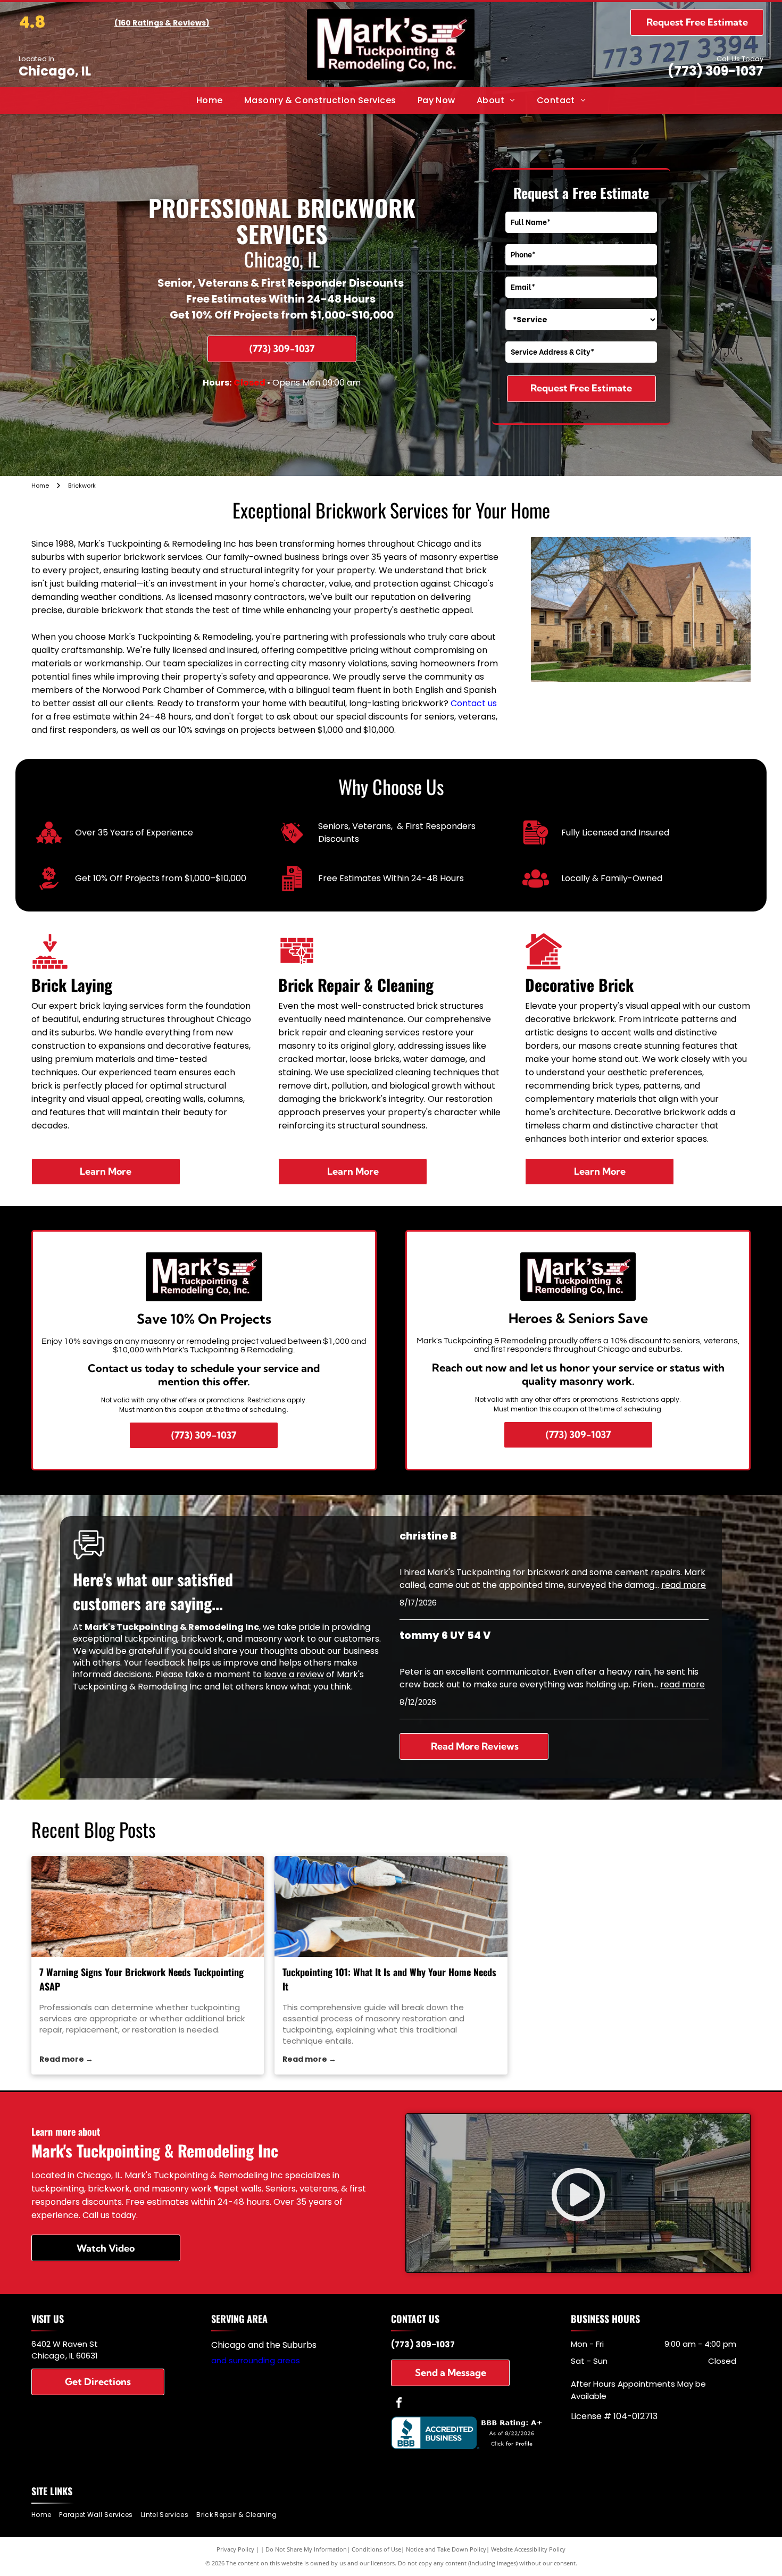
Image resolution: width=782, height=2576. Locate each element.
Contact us (474, 703)
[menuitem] (210, 101)
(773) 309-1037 (716, 71)
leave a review (294, 1674)
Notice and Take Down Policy (446, 2549)
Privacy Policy (235, 2549)
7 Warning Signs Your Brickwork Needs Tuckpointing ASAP (142, 1979)
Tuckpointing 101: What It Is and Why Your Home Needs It (389, 1979)
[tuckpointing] (391, 1906)
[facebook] (399, 2404)
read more (684, 1585)
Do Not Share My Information (306, 2549)
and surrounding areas (256, 2360)
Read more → (66, 2059)
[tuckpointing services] (148, 1906)
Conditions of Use (376, 2549)
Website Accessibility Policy (528, 2549)
